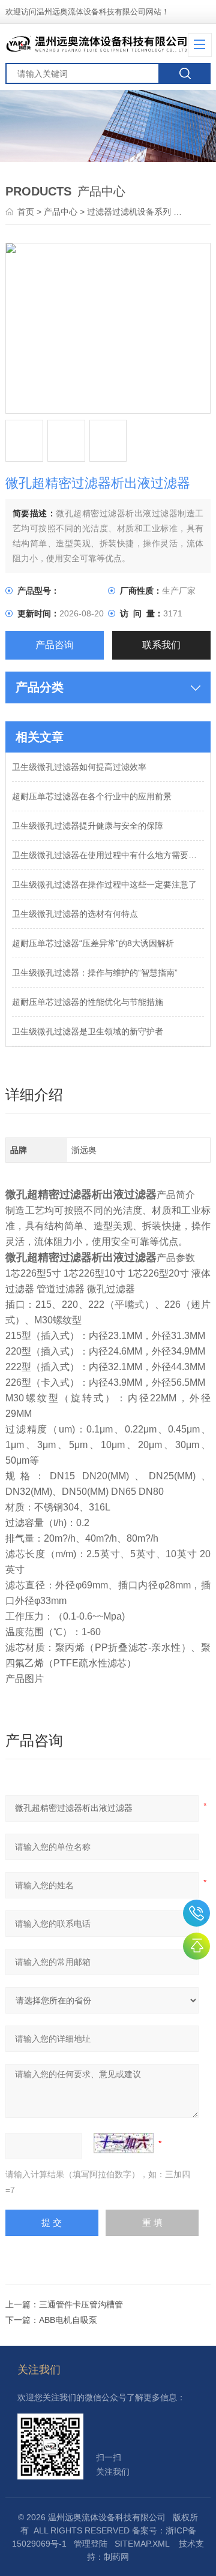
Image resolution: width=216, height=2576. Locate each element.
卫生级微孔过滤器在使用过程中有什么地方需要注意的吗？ (108, 855)
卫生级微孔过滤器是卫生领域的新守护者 (88, 1031)
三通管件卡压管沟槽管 (81, 2304)
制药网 (116, 2557)
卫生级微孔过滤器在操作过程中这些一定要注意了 (104, 884)
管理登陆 (91, 2544)
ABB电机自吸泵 (68, 2320)
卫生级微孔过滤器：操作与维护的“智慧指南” (95, 973)
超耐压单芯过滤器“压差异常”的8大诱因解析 (93, 943)
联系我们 (161, 645)
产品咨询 (55, 645)
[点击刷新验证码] (124, 2143)
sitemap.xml (142, 2544)
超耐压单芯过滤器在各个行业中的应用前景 (92, 796)
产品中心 (61, 212)
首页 (27, 212)
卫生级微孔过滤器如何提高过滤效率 (79, 767)
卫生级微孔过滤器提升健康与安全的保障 (88, 826)
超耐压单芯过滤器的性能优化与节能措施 (88, 1002)
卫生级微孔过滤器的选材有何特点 (75, 914)
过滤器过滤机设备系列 (129, 212)
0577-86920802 (196, 1913)
